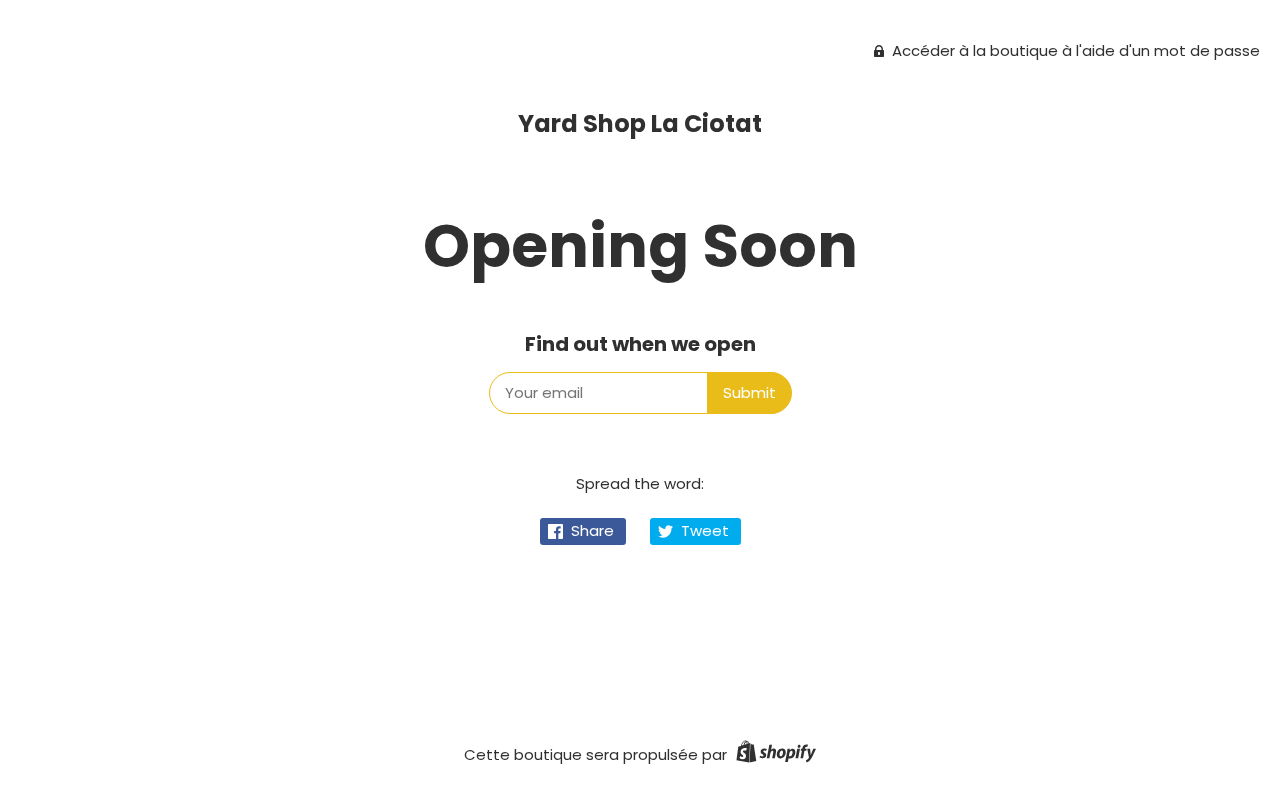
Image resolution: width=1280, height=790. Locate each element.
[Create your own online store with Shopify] (773, 754)
